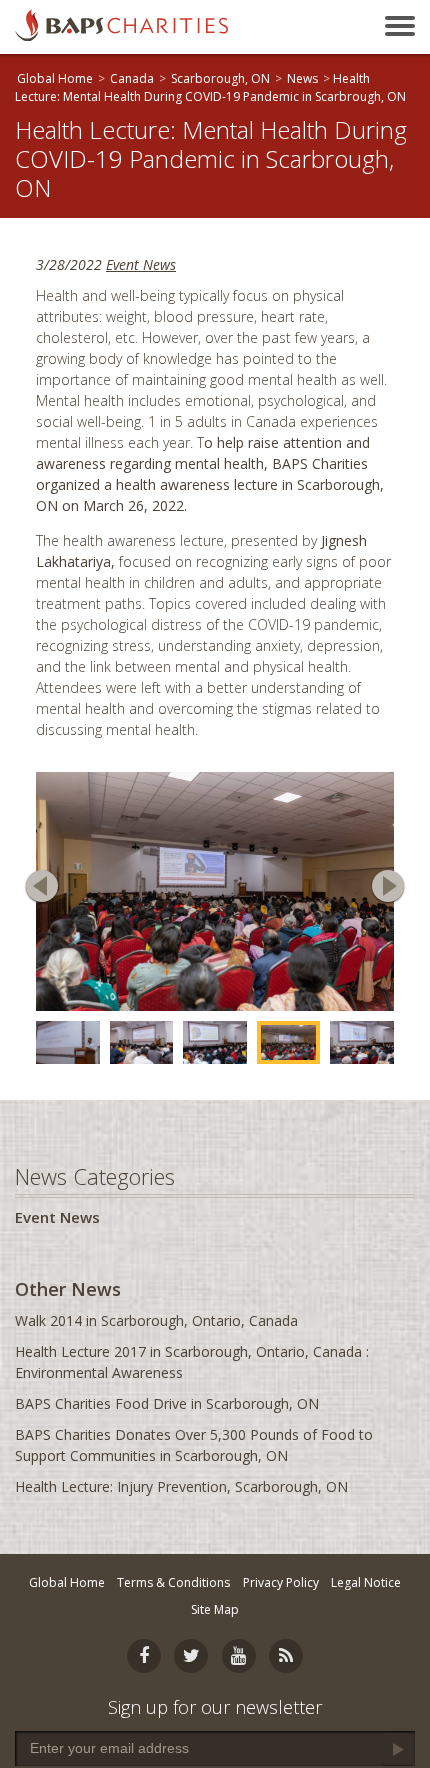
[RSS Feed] (286, 1656)
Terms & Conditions (173, 1582)
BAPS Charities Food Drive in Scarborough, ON (167, 1403)
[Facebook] (144, 1656)
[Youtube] (239, 1656)
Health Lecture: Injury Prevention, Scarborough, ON (181, 1486)
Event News (141, 264)
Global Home (55, 78)
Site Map (215, 1609)
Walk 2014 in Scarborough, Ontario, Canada (156, 1320)
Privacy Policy (281, 1582)
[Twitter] (191, 1656)
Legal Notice (366, 1582)
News (302, 78)
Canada (132, 78)
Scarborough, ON (220, 78)
